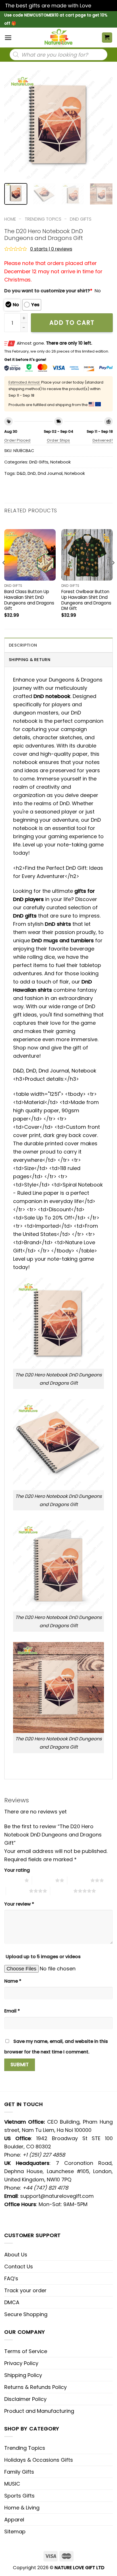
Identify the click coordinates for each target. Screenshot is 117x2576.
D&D (21, 473)
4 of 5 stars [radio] (17, 1891)
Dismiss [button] (102, 6)
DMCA (12, 2302)
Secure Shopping (26, 2314)
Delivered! (103, 440)
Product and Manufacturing (39, 2411)
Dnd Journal (50, 473)
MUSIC (12, 2484)
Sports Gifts (19, 2496)
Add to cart (72, 323)
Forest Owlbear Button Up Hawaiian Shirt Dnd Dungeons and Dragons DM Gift (86, 600)
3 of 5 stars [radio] (79, 1880)
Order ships (58, 440)
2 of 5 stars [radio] (44, 1880)
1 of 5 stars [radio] (13, 1880)
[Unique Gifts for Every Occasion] (58, 38)
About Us (16, 2255)
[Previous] (14, 125)
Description (23, 645)
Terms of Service (26, 2351)
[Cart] (107, 38)
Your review (19, 1904)
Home (10, 219)
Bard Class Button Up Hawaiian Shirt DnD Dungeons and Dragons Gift (29, 600)
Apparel (14, 2520)
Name (13, 1981)
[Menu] (8, 38)
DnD (32, 473)
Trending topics (43, 219)
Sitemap (15, 2532)
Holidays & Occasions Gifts (39, 2460)
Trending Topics (25, 2448)
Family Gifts (19, 2472)
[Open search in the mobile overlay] (58, 55)
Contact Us (19, 2267)
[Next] (103, 125)
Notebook (60, 462)
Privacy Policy (21, 2363)
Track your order (25, 2290)
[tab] (58, 645)
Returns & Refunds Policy (35, 2387)
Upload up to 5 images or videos (43, 1957)
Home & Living (22, 2508)
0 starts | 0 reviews (51, 249)
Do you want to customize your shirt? (48, 291)
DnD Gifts (81, 219)
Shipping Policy (23, 2375)
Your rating (17, 1870)
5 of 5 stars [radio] (62, 1891)
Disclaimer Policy (25, 2399)
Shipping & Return (30, 660)
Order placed (17, 440)
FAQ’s (11, 2278)
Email (12, 2011)
